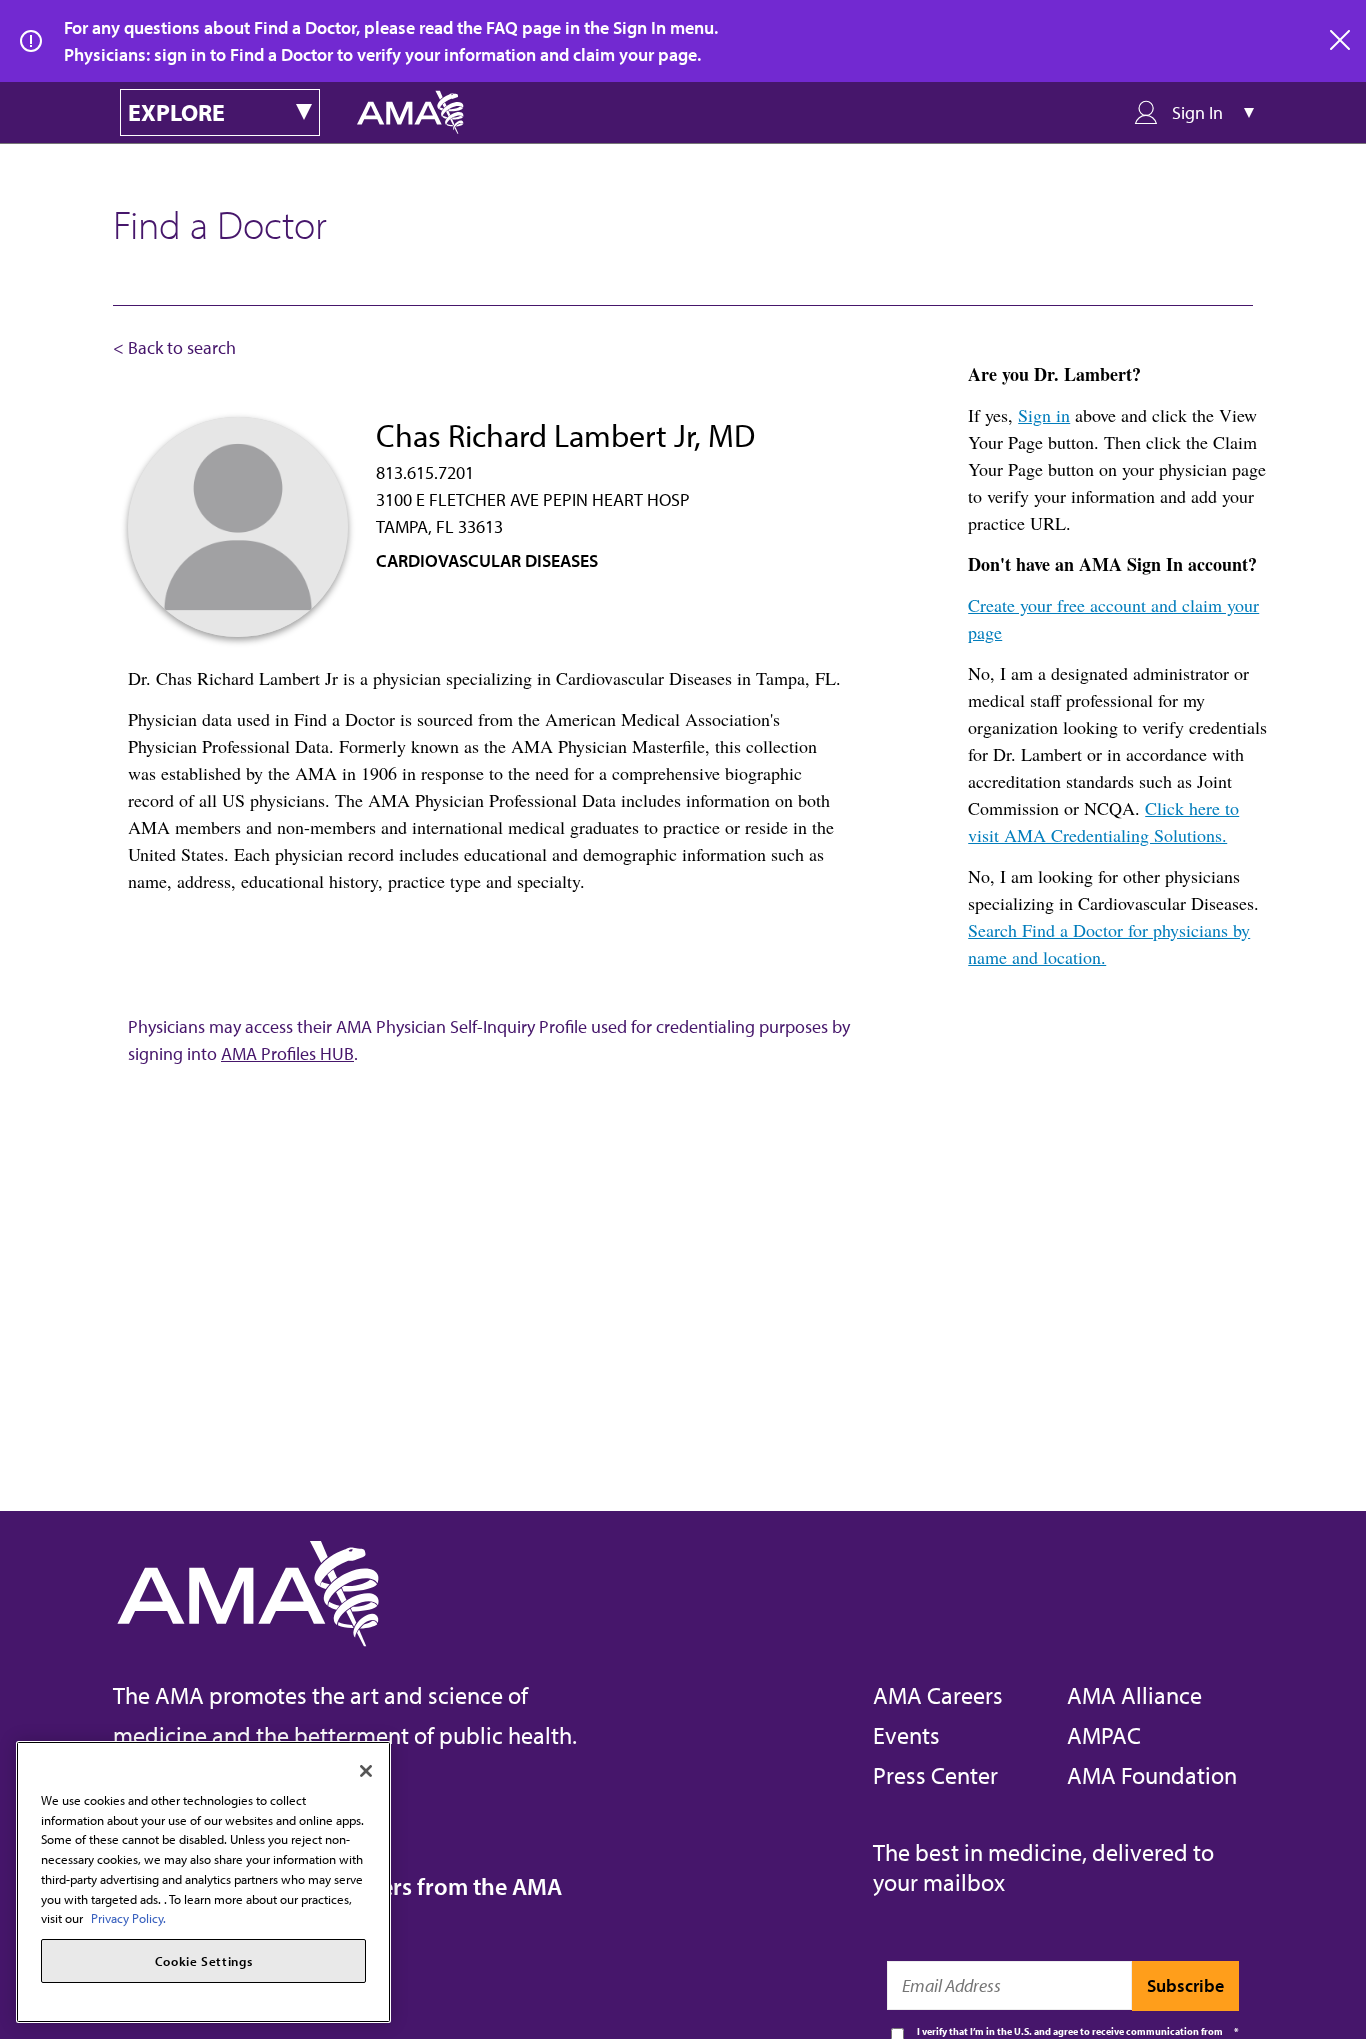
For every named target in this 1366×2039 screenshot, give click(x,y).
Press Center (935, 1775)
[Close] (366, 1771)
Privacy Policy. (128, 1918)
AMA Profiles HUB (287, 1053)
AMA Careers (938, 1695)
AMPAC (1104, 1735)
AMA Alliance (1134, 1695)
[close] (1341, 41)
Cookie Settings (204, 1961)
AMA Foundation (1152, 1775)
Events (906, 1735)
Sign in (1044, 415)
